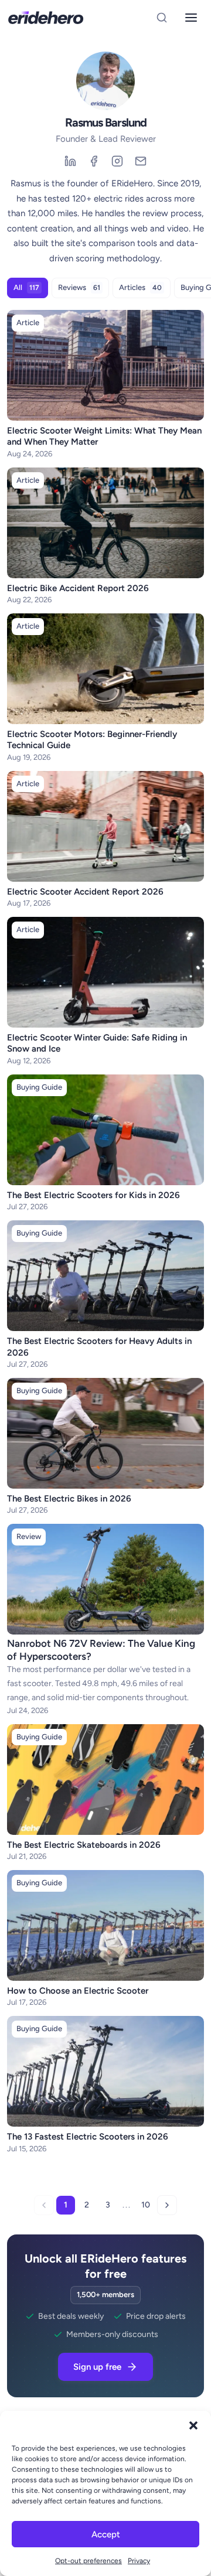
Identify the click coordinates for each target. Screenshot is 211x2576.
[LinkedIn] (70, 161)
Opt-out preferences (89, 2561)
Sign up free (97, 2367)
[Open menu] (191, 18)
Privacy (139, 2561)
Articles (140, 287)
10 (146, 2205)
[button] (193, 2425)
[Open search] (162, 18)
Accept (106, 2534)
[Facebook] (94, 161)
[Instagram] (117, 161)
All (26, 287)
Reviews (79, 287)
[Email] (141, 161)
